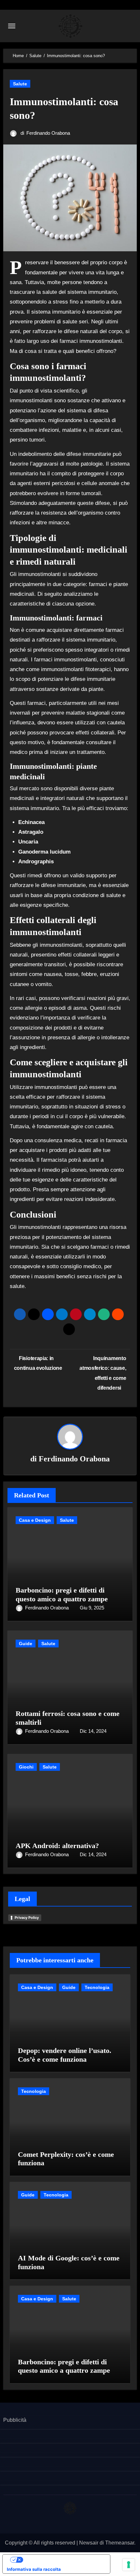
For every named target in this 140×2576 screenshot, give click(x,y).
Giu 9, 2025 (92, 1608)
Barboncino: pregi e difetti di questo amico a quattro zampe (62, 1594)
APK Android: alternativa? (57, 1846)
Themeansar (120, 2543)
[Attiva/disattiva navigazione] (12, 26)
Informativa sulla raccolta (34, 2569)
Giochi (26, 1767)
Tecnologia (97, 1987)
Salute (20, 84)
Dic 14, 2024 (93, 1731)
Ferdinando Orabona (48, 133)
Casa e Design (35, 1520)
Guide (26, 1644)
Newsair (89, 2543)
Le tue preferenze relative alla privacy (63, 2559)
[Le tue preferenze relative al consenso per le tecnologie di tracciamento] (129, 2565)
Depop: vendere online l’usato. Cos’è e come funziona (65, 2055)
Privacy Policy (27, 1918)
